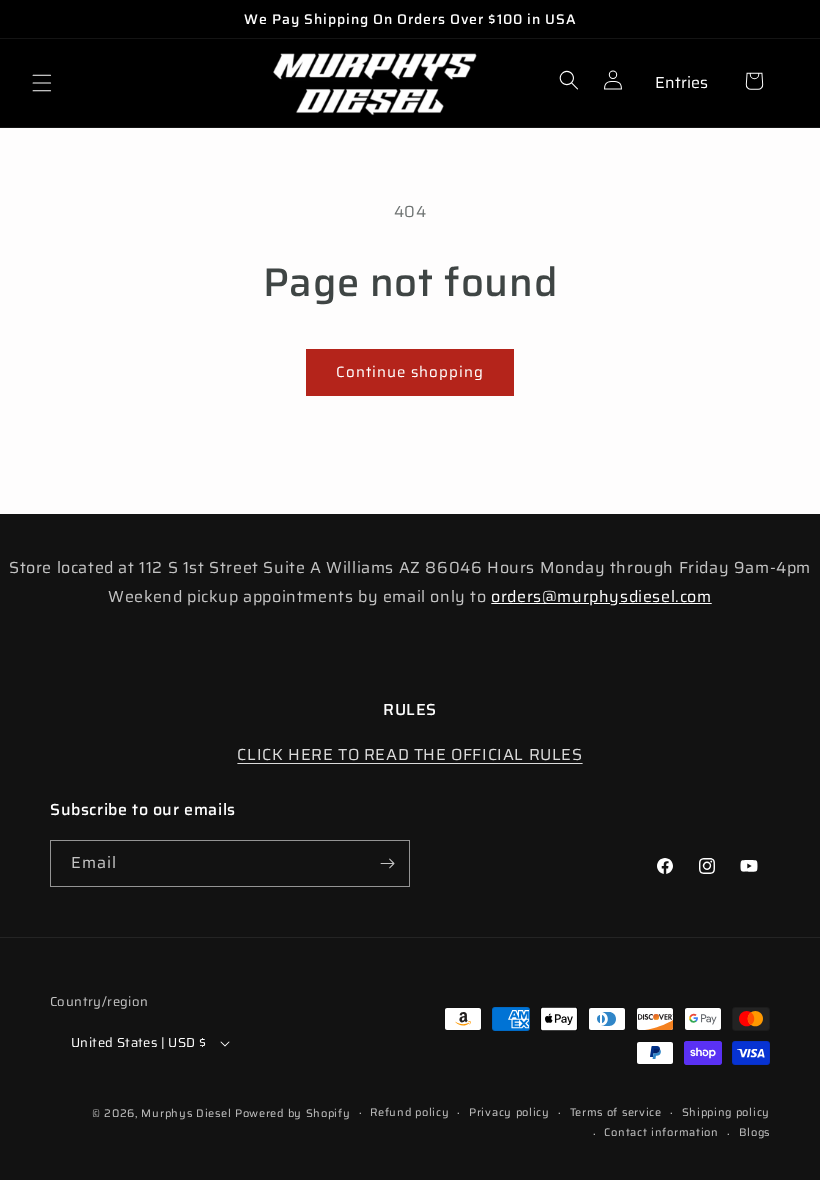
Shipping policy (726, 1112)
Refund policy (409, 1112)
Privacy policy (509, 1112)
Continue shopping (410, 372)
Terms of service (616, 1112)
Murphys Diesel (186, 1113)
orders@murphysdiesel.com (601, 596)
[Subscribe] (387, 863)
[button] (42, 83)
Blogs (755, 1132)
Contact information (661, 1132)
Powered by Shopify (293, 1113)
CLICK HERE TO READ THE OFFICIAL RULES (409, 754)
